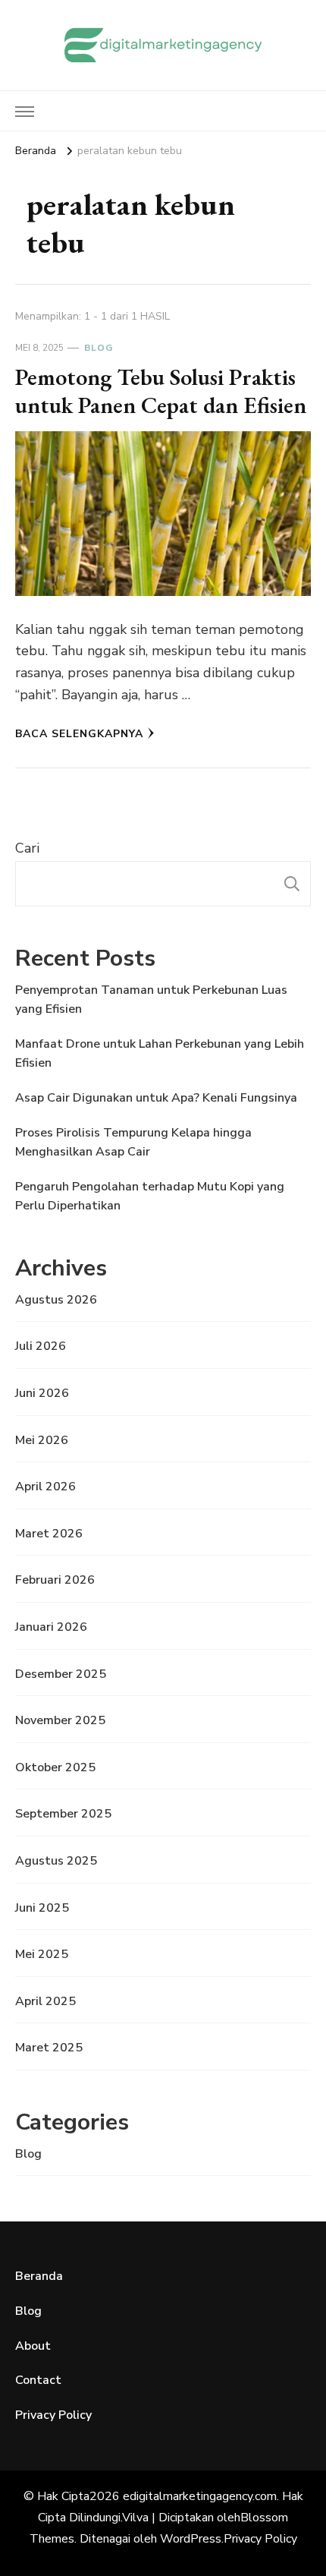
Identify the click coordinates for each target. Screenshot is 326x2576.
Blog (99, 348)
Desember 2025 (61, 1674)
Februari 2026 (55, 1580)
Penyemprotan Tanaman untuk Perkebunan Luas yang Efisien (151, 1000)
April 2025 (45, 2001)
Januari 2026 (51, 1627)
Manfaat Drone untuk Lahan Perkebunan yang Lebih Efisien (160, 1054)
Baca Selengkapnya (79, 734)
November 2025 (60, 1720)
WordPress (191, 2539)
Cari (27, 848)
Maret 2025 (49, 2048)
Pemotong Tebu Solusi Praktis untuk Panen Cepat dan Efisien (161, 391)
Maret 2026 (49, 1534)
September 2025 (63, 1814)
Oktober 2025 (55, 1767)
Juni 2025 (42, 1908)
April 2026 (45, 1487)
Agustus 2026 (56, 1300)
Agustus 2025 (56, 1861)
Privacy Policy (53, 2415)
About (33, 2346)
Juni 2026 (42, 1393)
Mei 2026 (42, 1440)
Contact (38, 2380)
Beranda (39, 2276)
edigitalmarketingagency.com (200, 2496)
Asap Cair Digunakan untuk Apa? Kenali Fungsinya (156, 1098)
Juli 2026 (41, 1346)
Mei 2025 (42, 1954)
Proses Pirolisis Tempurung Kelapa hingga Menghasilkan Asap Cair (133, 1143)
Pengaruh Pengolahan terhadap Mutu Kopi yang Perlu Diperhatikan (150, 1197)
